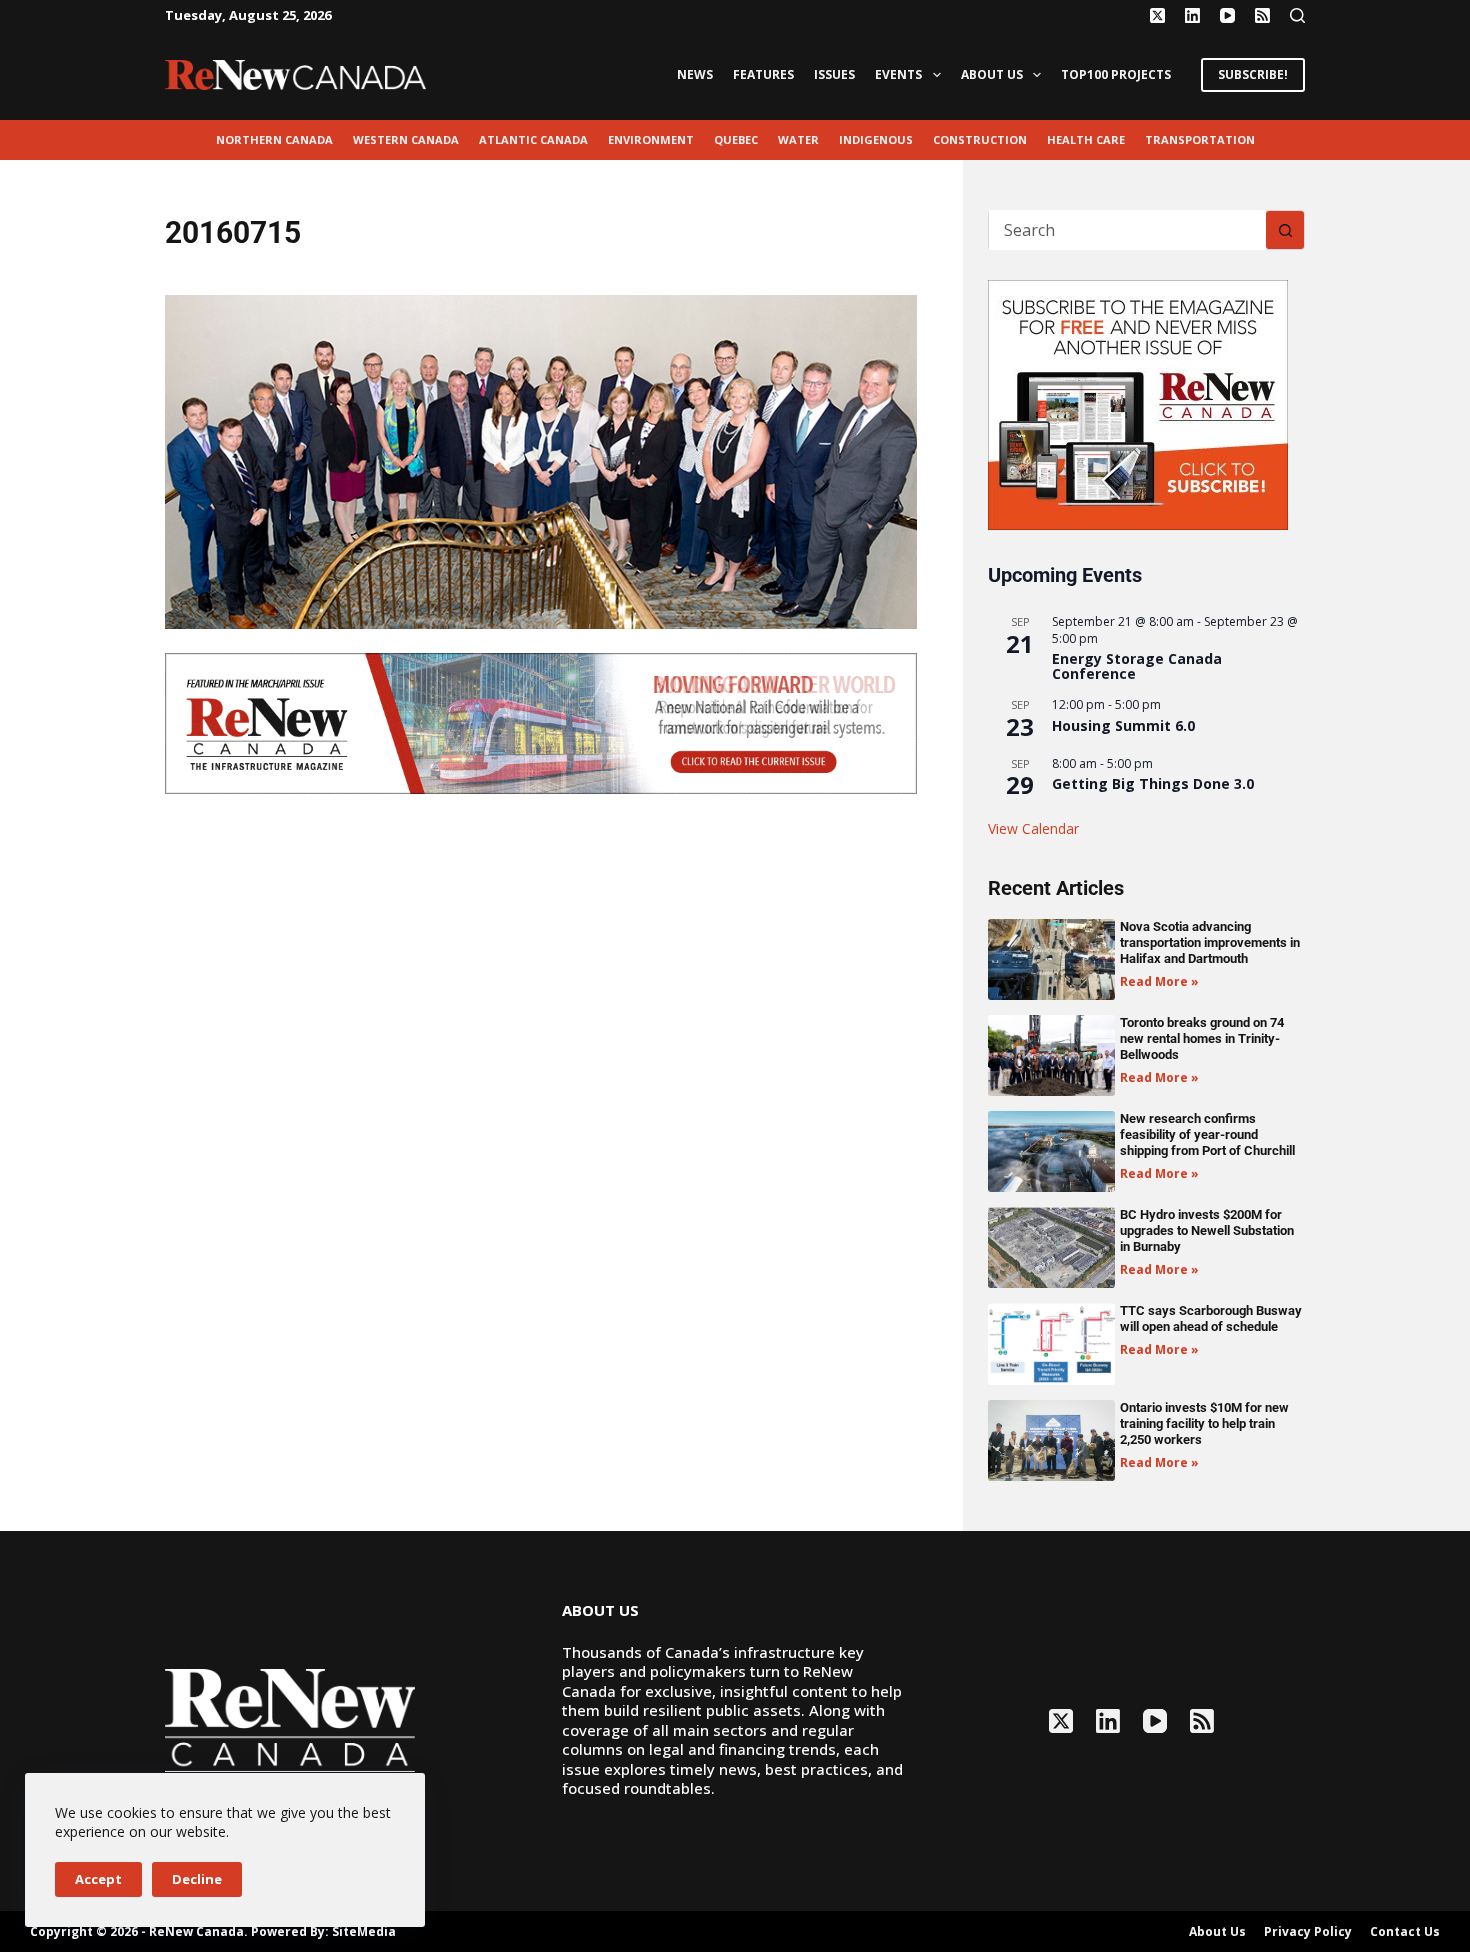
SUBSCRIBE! (1253, 74)
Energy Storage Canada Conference (1137, 666)
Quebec (736, 139)
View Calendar (1033, 828)
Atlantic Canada (533, 139)
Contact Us (1405, 1932)
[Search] (1297, 15)
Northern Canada (274, 139)
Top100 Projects (1116, 74)
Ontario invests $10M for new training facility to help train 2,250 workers (1204, 1423)
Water (798, 139)
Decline (197, 1879)
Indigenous (876, 139)
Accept (98, 1879)
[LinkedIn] (1192, 15)
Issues (834, 74)
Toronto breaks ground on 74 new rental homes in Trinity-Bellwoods (1202, 1038)
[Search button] (1285, 230)
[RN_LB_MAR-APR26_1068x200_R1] (541, 722)
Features (763, 74)
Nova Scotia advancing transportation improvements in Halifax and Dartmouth (1210, 942)
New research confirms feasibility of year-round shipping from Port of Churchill (1207, 1134)
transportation (1200, 139)
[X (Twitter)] (1157, 15)
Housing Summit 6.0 (1123, 725)
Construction (980, 139)
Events (898, 74)
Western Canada (406, 139)
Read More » (1159, 981)
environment (651, 139)
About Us (992, 74)
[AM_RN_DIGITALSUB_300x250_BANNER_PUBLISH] (1138, 403)
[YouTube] (1227, 15)
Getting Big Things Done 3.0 (1153, 783)
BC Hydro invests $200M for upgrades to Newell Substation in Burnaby (1207, 1230)
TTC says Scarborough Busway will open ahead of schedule (1211, 1318)
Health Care (1086, 139)
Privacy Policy (1308, 1932)
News (695, 74)
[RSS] (1262, 15)
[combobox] (1127, 230)
